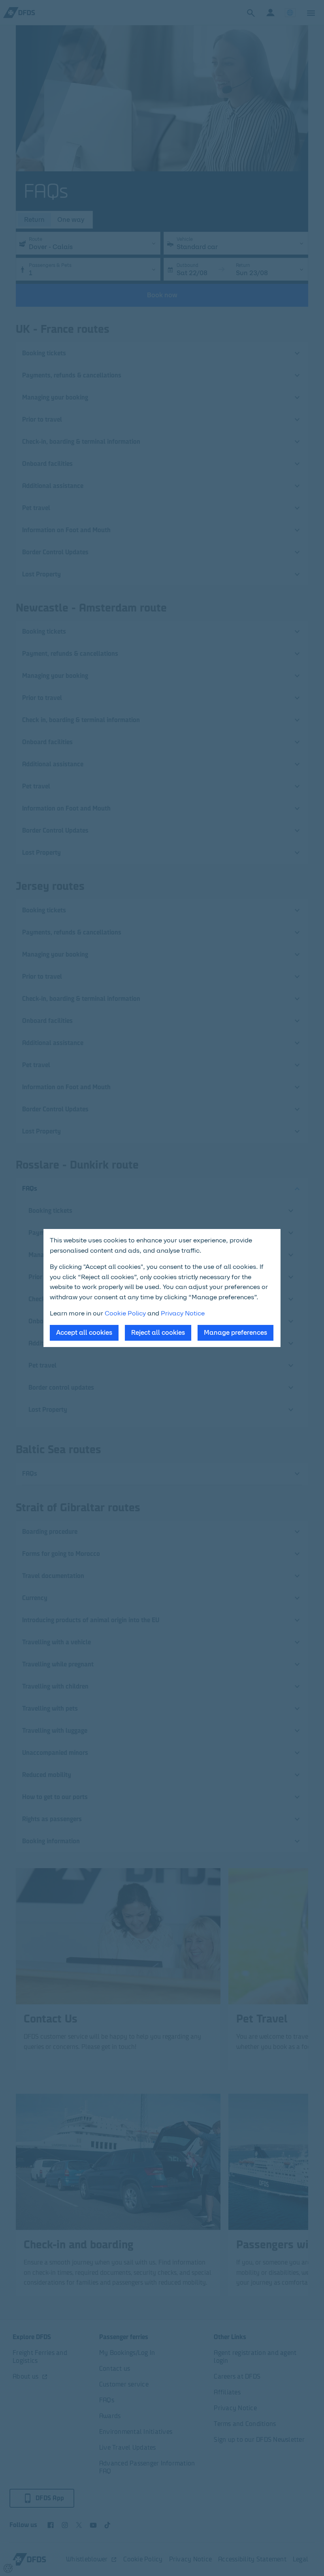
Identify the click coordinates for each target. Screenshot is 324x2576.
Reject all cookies (158, 1333)
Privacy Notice (183, 1313)
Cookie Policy (125, 1313)
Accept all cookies (84, 1333)
